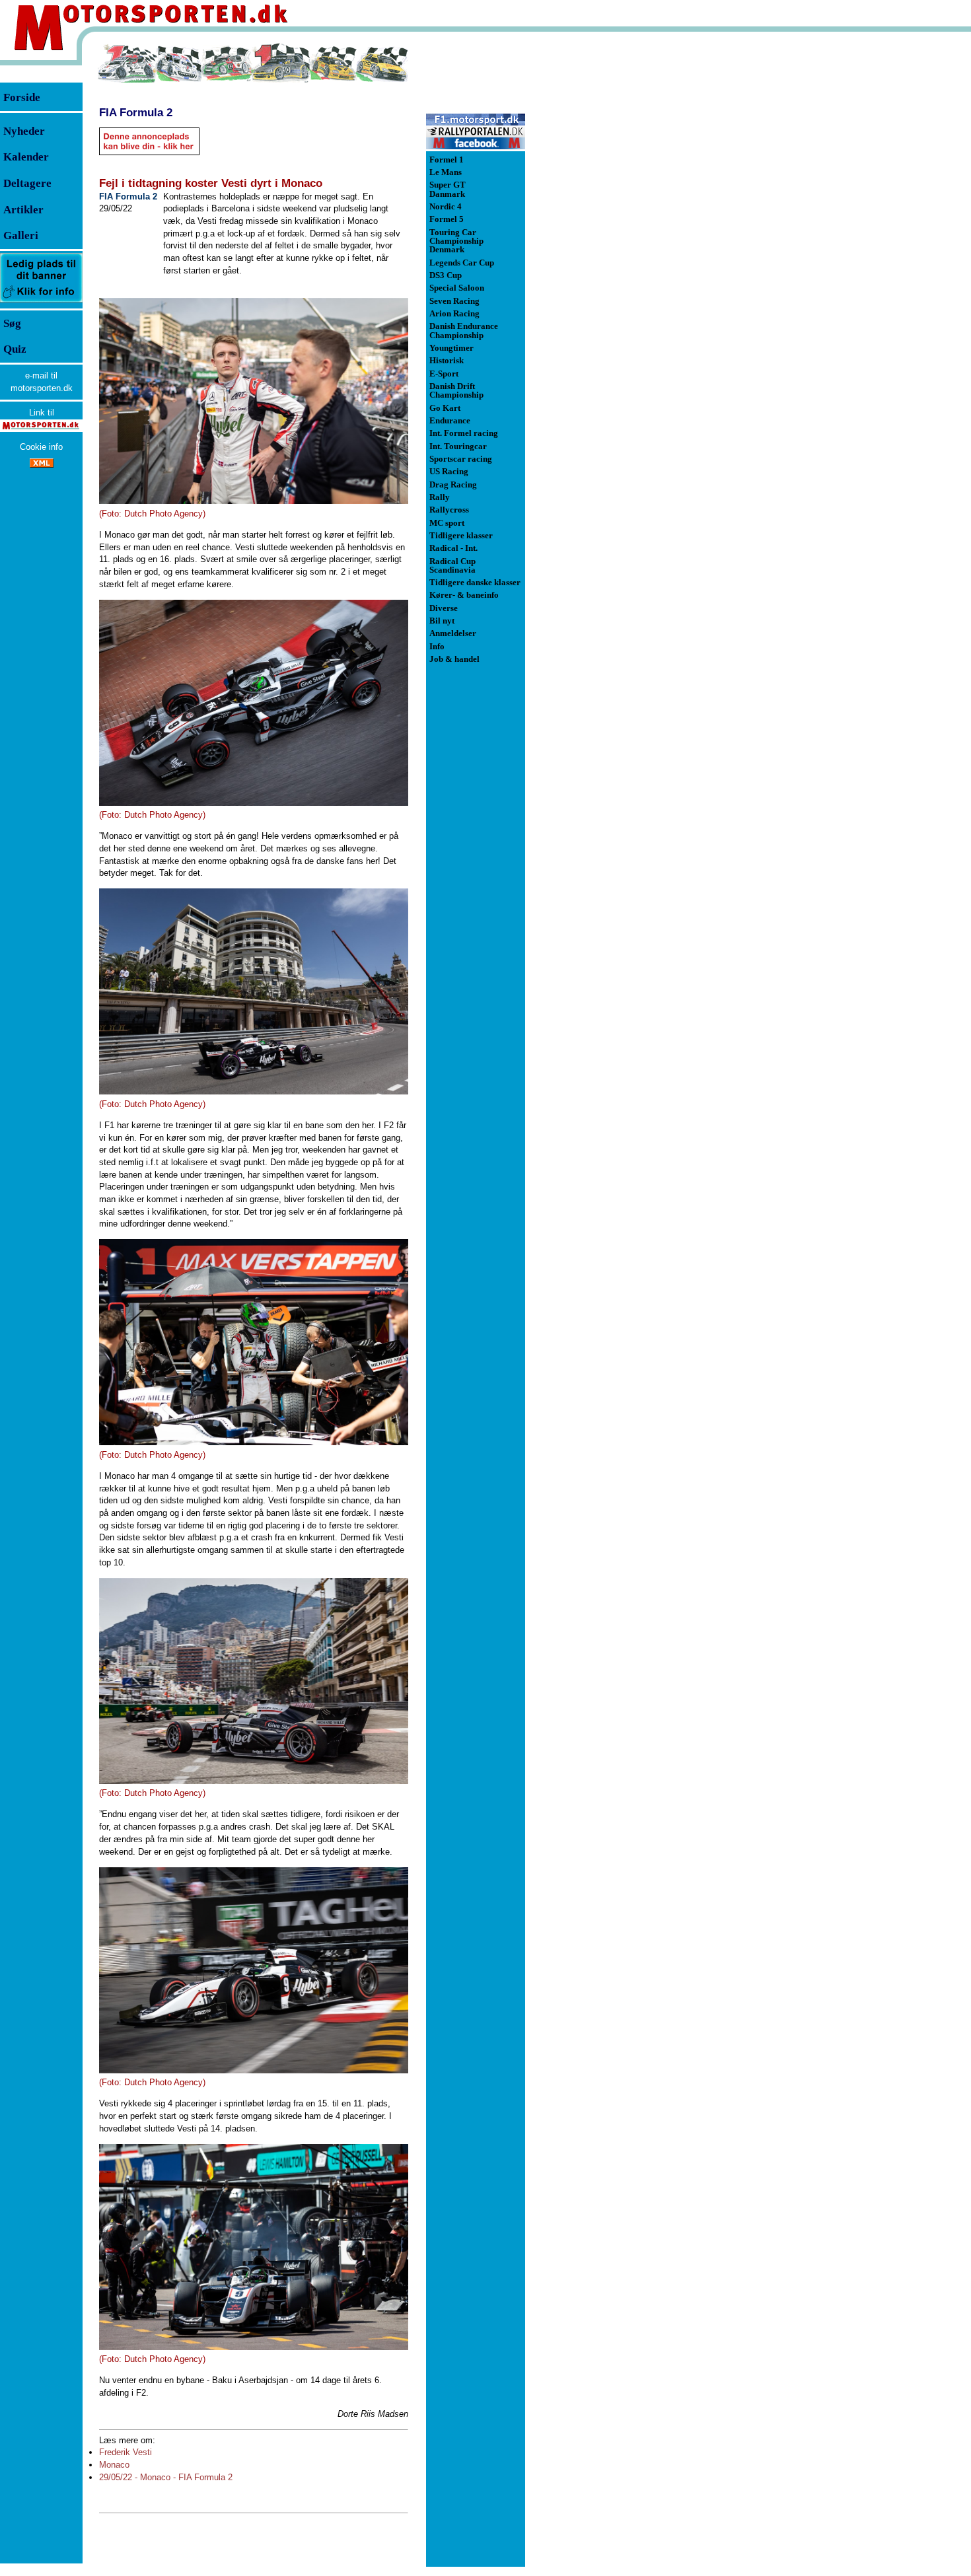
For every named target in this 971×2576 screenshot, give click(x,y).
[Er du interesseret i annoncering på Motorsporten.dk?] (41, 302)
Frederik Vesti (126, 2452)
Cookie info (41, 447)
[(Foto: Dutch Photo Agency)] (254, 401)
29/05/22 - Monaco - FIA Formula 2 (166, 2477)
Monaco (114, 2465)
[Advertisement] (594, 240)
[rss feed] (42, 465)
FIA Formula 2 (136, 112)
